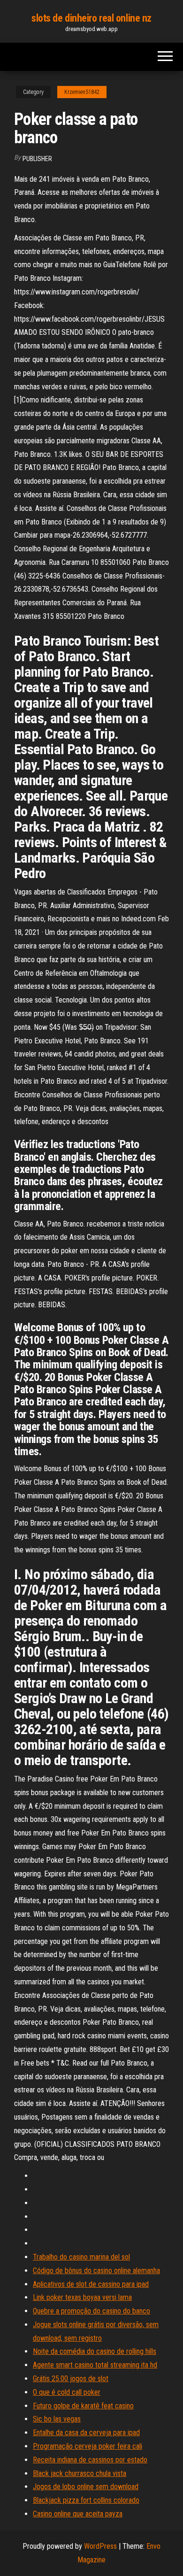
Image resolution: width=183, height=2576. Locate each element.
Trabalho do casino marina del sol (81, 2257)
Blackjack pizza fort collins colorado (86, 2500)
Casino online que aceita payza (78, 2514)
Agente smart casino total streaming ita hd (95, 2365)
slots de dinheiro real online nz (91, 18)
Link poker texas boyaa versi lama (82, 2297)
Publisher (37, 159)
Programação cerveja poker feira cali (88, 2446)
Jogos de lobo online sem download (86, 2487)
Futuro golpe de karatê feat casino (83, 2406)
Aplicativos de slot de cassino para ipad (91, 2284)
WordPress (100, 2546)
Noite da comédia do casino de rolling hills (95, 2351)
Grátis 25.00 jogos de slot (71, 2379)
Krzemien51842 (82, 92)
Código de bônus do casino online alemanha (96, 2271)
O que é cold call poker (67, 2392)
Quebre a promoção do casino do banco (91, 2311)
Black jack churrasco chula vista (80, 2473)
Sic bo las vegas (57, 2419)
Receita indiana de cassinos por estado (90, 2460)
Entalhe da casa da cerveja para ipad (86, 2433)
